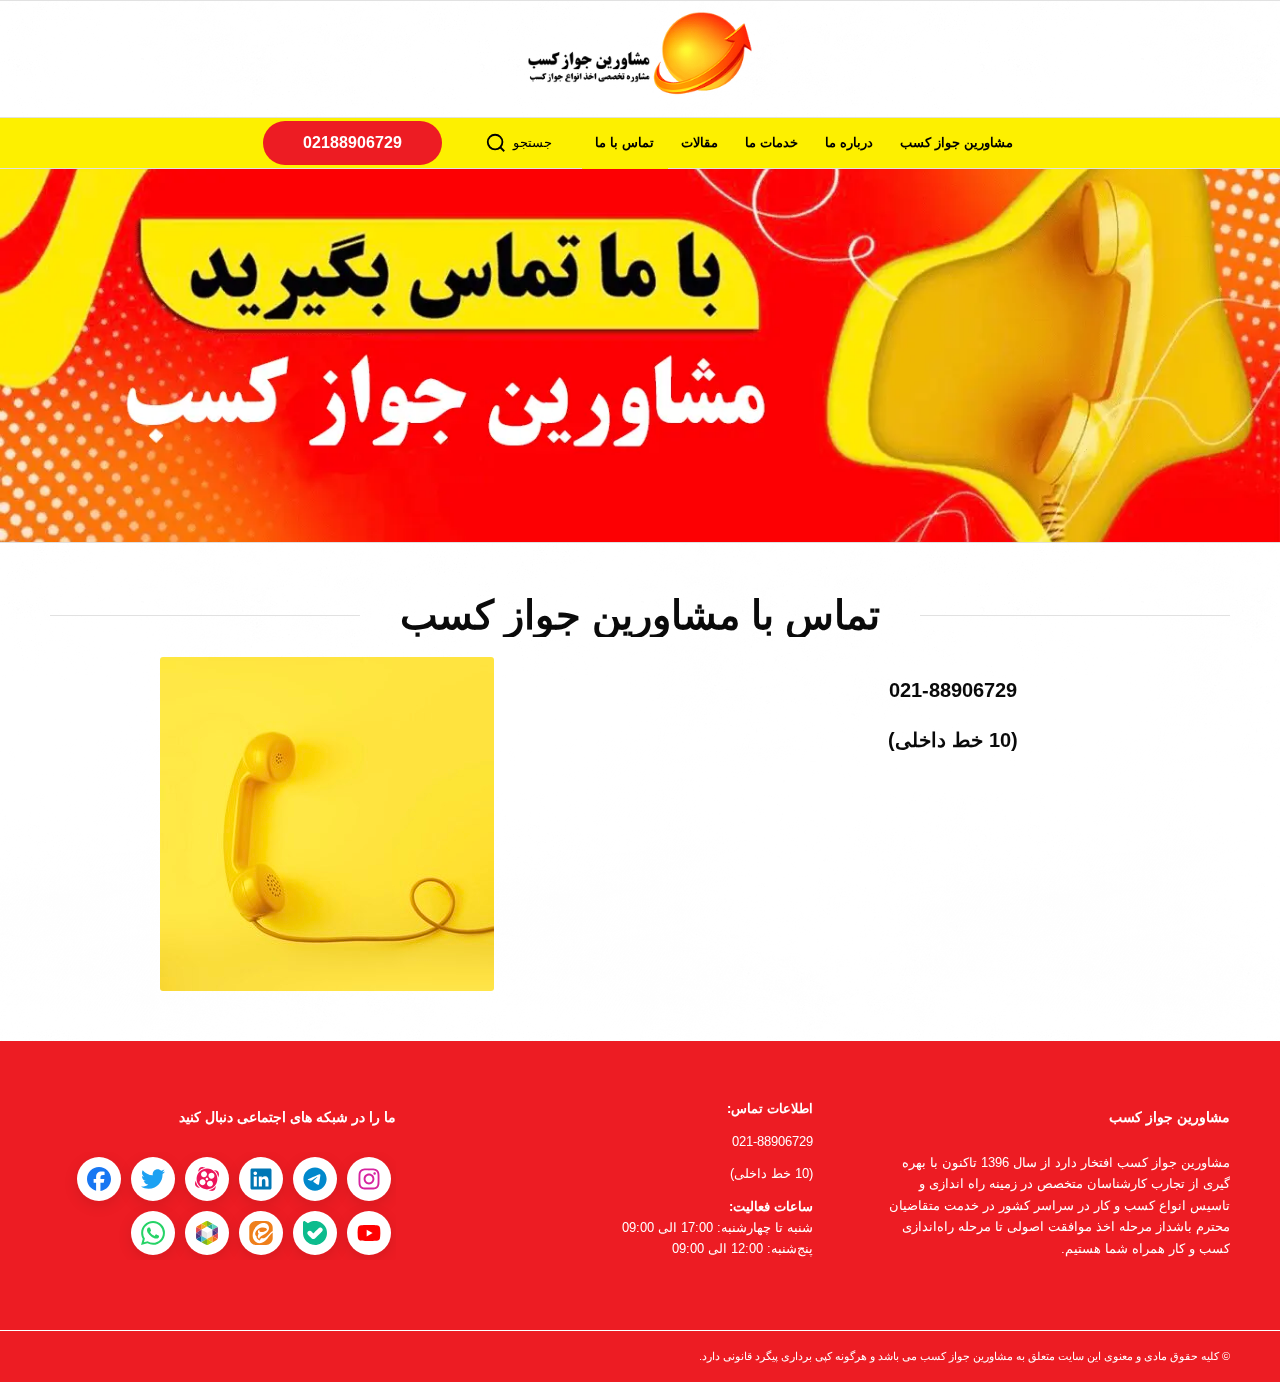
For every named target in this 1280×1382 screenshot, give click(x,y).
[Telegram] (315, 1179)
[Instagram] (369, 1179)
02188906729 (352, 142)
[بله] (315, 1233)
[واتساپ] (153, 1233)
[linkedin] (261, 1179)
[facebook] (99, 1179)
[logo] (640, 59)
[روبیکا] (207, 1233)
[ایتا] (261, 1233)
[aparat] (207, 1179)
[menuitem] (957, 143)
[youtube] (369, 1233)
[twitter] (153, 1179)
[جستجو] (496, 143)
